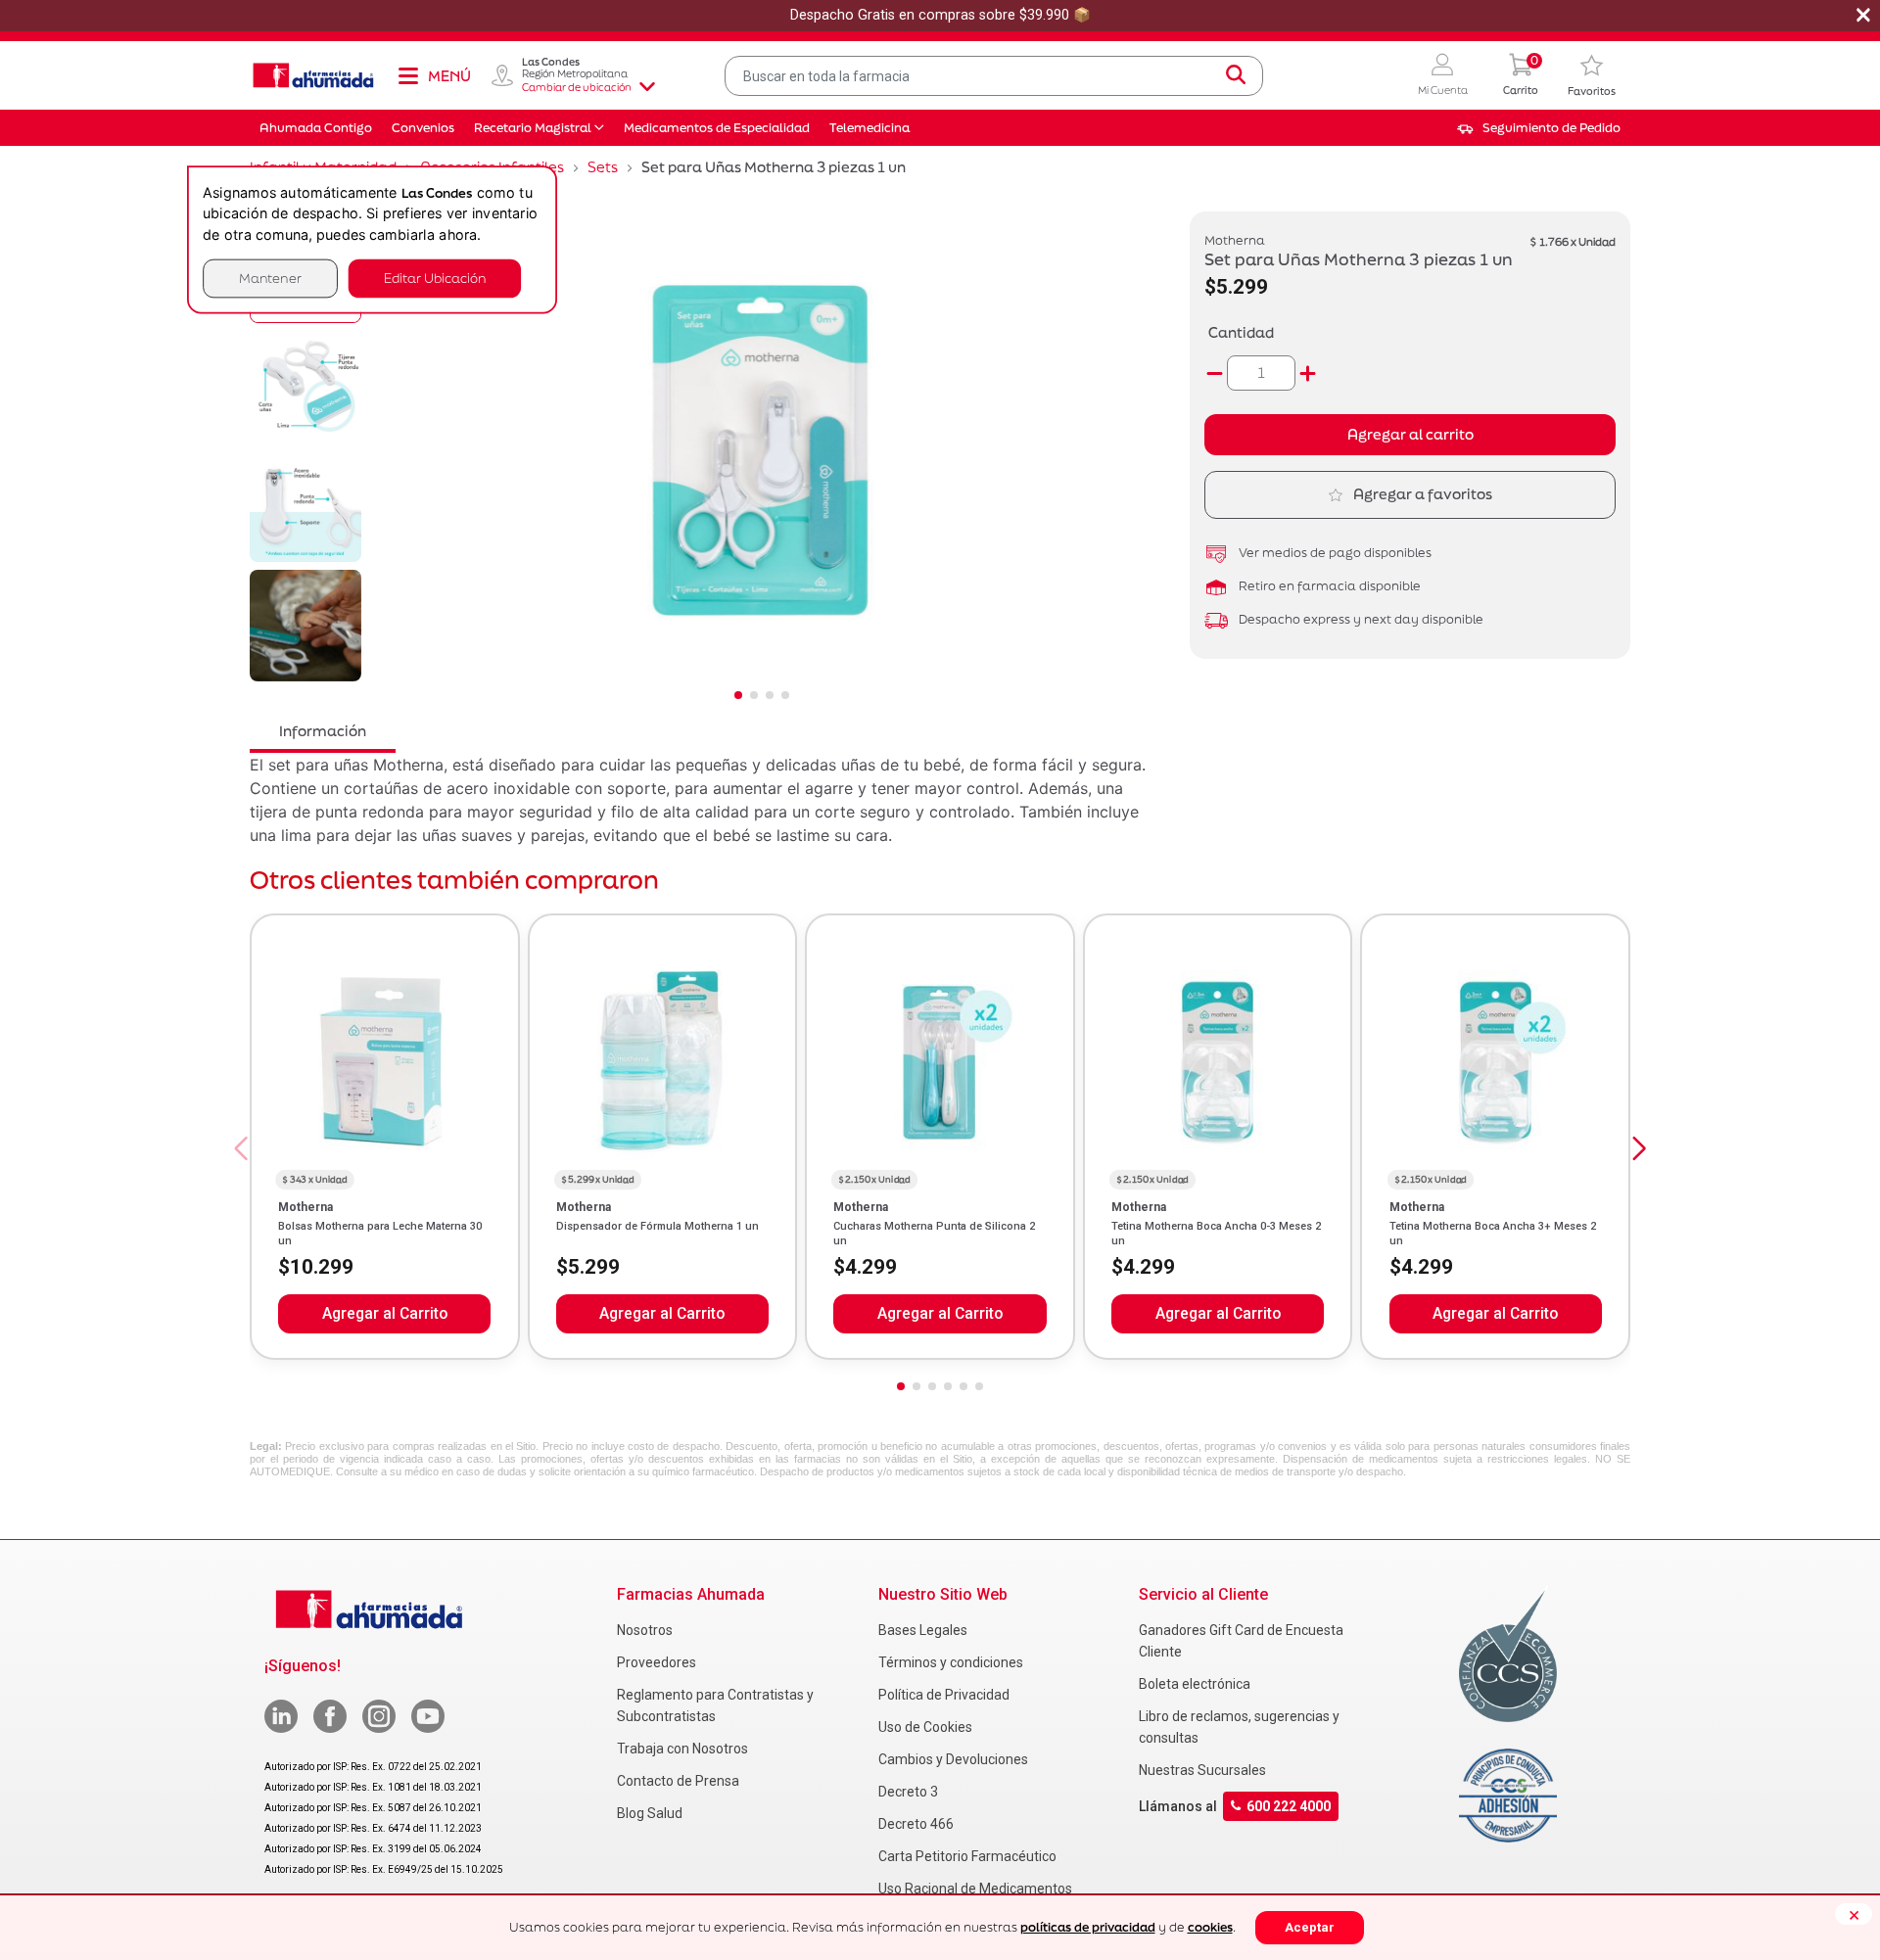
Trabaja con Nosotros (682, 1749)
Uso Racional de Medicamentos (975, 1889)
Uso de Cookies (925, 1727)
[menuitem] (1539, 128)
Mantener (270, 279)
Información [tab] (323, 731)
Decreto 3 (908, 1792)
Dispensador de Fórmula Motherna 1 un (658, 1226)
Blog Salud (650, 1813)
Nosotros (645, 1630)
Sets (603, 167)
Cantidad (1241, 332)
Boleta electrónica (1195, 1684)
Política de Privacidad (944, 1695)
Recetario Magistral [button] (533, 128)
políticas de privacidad (1088, 1927)
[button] (1443, 76)
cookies (1210, 1927)
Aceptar (1310, 1927)
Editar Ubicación (435, 279)
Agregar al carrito (1410, 434)
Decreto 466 (916, 1824)
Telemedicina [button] (869, 128)
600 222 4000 (1289, 1806)
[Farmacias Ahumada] (313, 75)
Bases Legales (923, 1630)
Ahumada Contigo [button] (316, 128)
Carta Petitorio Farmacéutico (967, 1856)
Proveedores (657, 1662)
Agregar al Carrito (385, 1314)
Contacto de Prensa (678, 1781)
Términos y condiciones (951, 1662)
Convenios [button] (423, 128)
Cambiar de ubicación (577, 87)
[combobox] (994, 76)
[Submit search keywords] (1236, 75)
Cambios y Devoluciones (953, 1759)
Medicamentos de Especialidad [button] (717, 128)
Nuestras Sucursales (1202, 1770)
